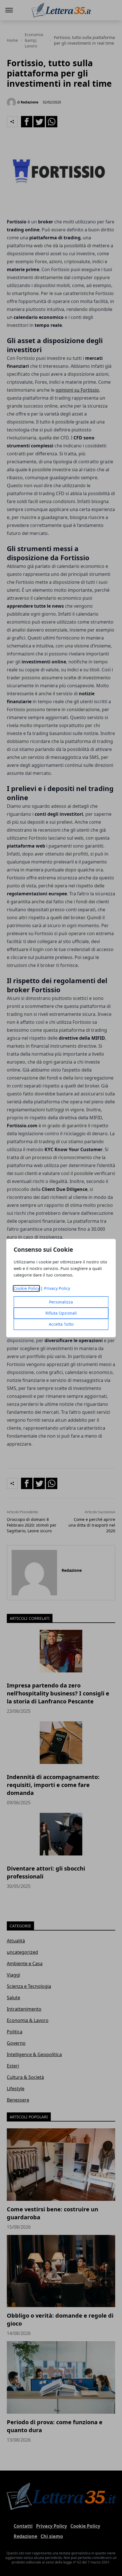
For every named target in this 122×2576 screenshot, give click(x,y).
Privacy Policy (57, 1288)
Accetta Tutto (61, 1324)
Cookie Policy (27, 1288)
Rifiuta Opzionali (61, 1313)
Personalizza (61, 1302)
